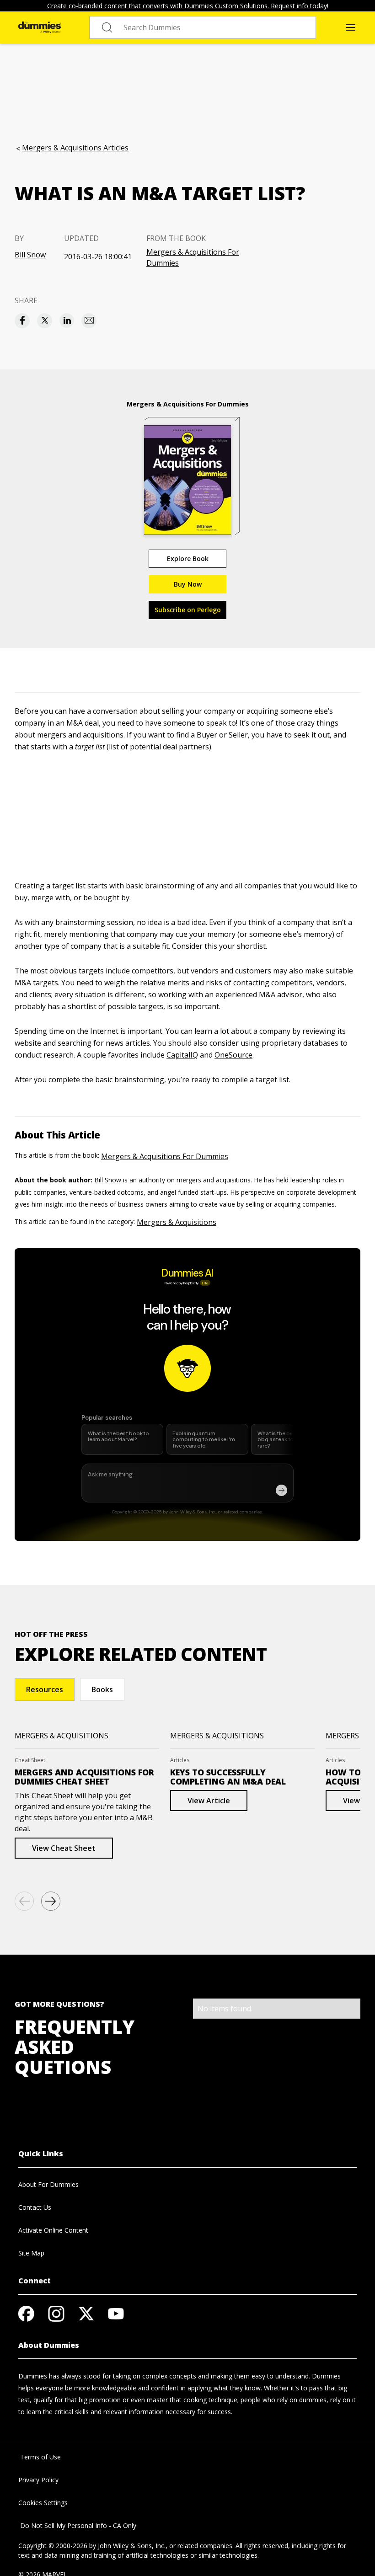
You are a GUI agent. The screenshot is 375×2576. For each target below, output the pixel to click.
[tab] (45, 1689)
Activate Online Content (53, 2230)
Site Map (31, 2253)
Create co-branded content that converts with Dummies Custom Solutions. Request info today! (188, 6)
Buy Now (188, 584)
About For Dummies (48, 2184)
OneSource (233, 1055)
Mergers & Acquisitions (177, 1222)
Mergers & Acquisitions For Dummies (193, 257)
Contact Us (35, 2207)
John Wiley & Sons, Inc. (132, 2546)
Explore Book (188, 558)
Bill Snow (30, 255)
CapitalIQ (182, 1055)
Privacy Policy (38, 2480)
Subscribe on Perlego (188, 610)
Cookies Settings (43, 2503)
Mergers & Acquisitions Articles (75, 148)
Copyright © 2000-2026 (53, 2546)
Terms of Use (40, 2457)
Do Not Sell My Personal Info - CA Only (77, 2525)
